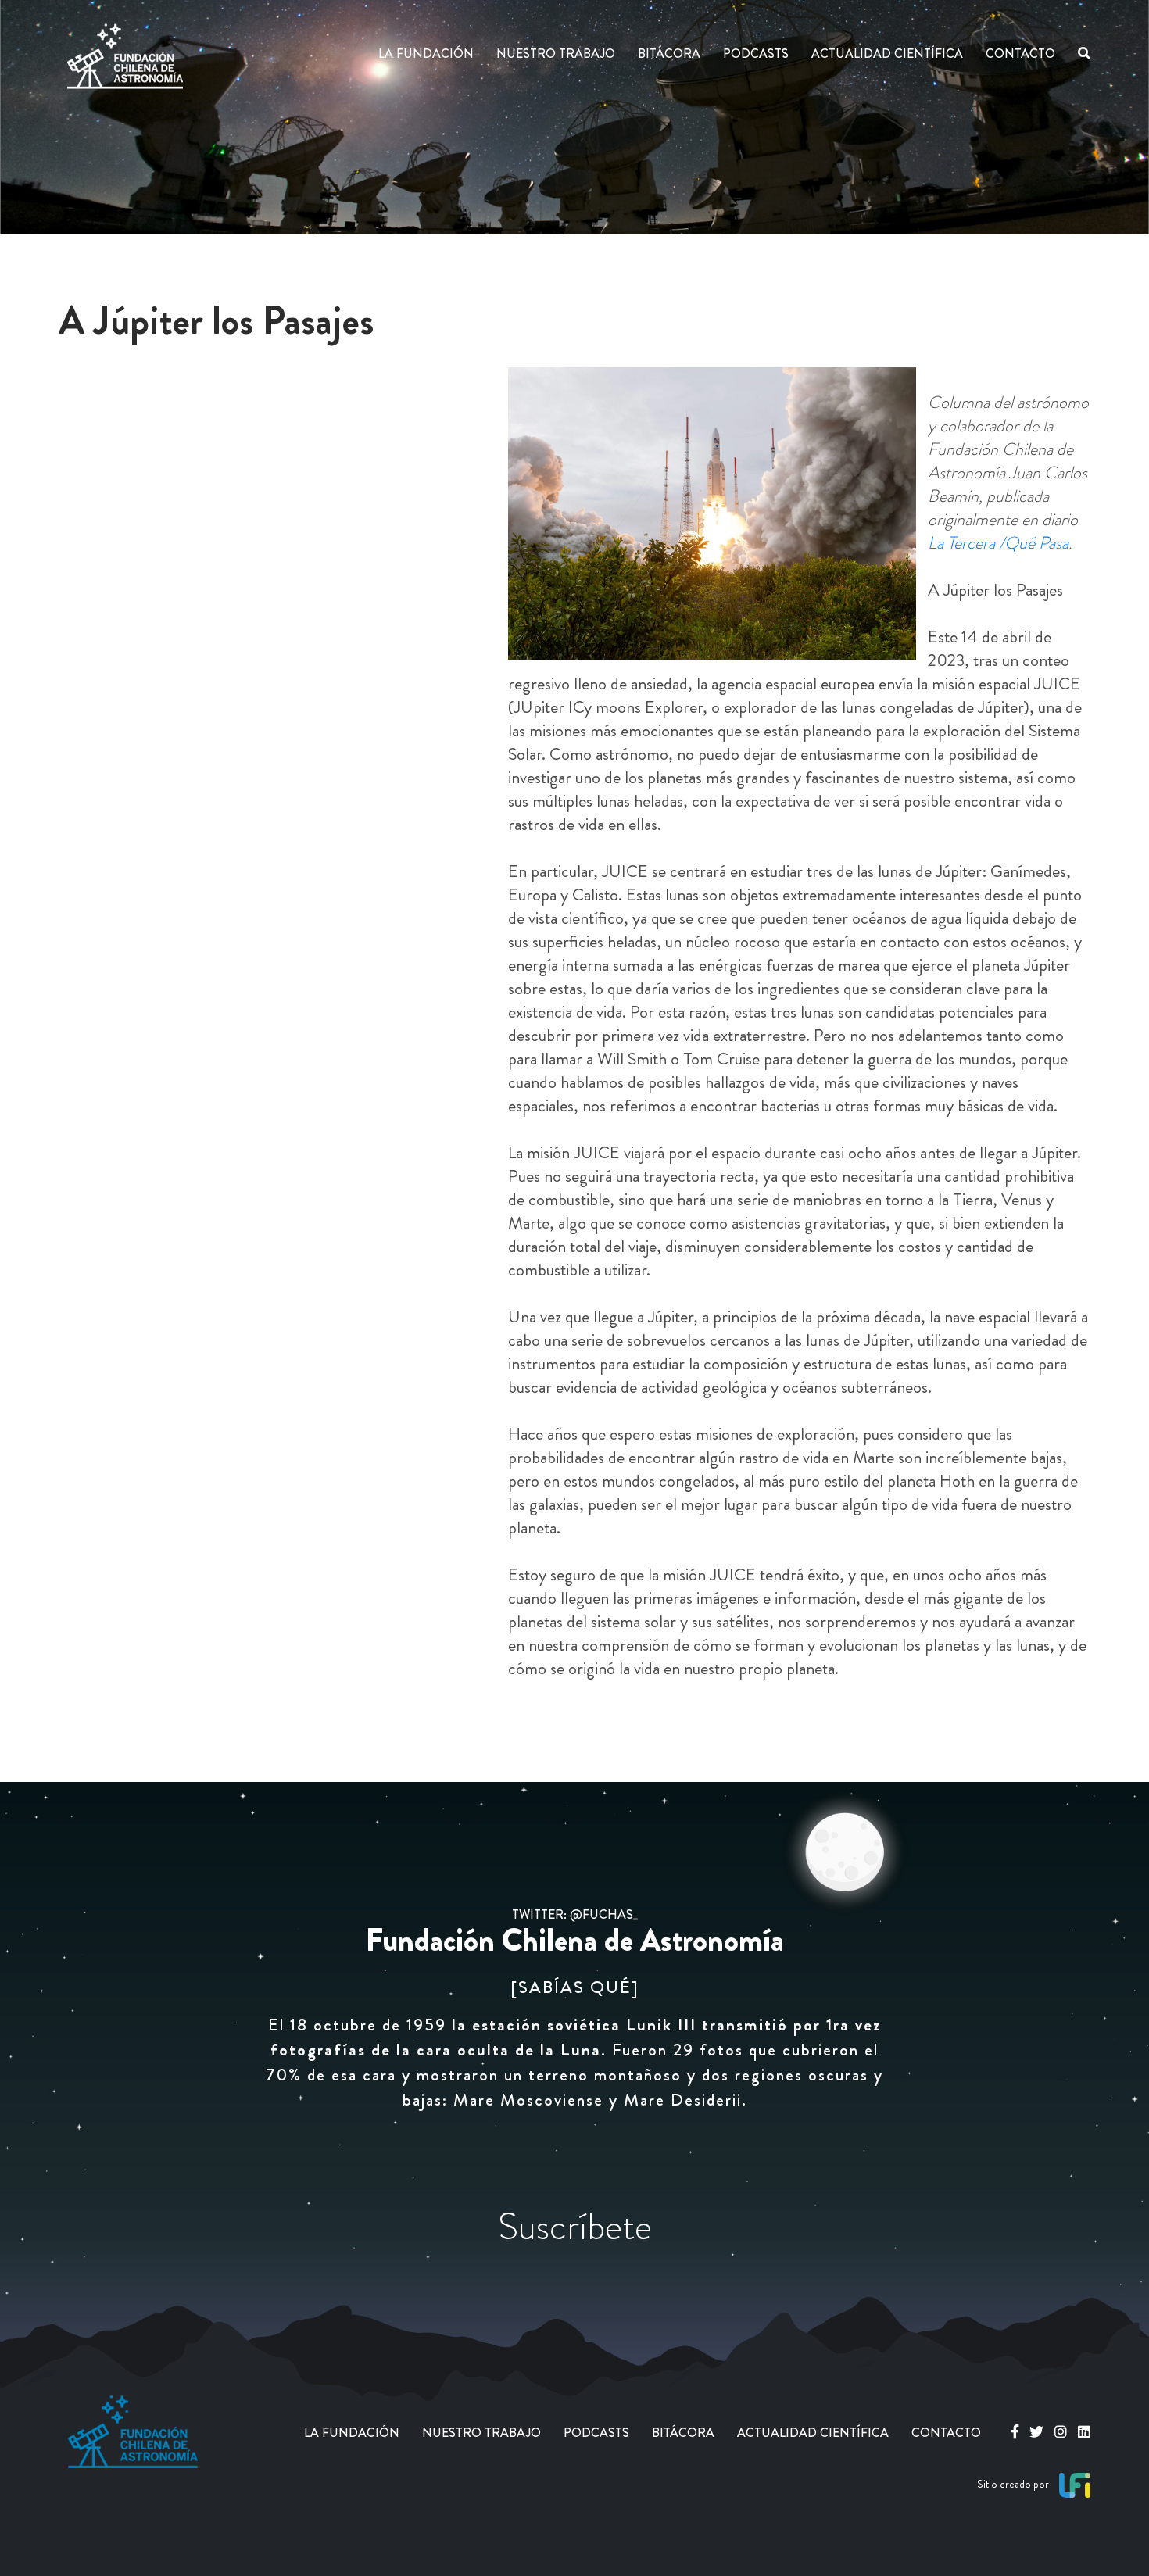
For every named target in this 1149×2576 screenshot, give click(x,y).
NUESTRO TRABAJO (481, 2433)
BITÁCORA (683, 2433)
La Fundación (426, 54)
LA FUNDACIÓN (352, 2433)
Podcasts (756, 54)
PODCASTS (596, 2433)
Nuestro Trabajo (556, 54)
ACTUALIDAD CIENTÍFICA (813, 2433)
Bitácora (669, 54)
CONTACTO (946, 2433)
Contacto (1020, 54)
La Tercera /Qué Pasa (998, 543)
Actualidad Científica (887, 54)
